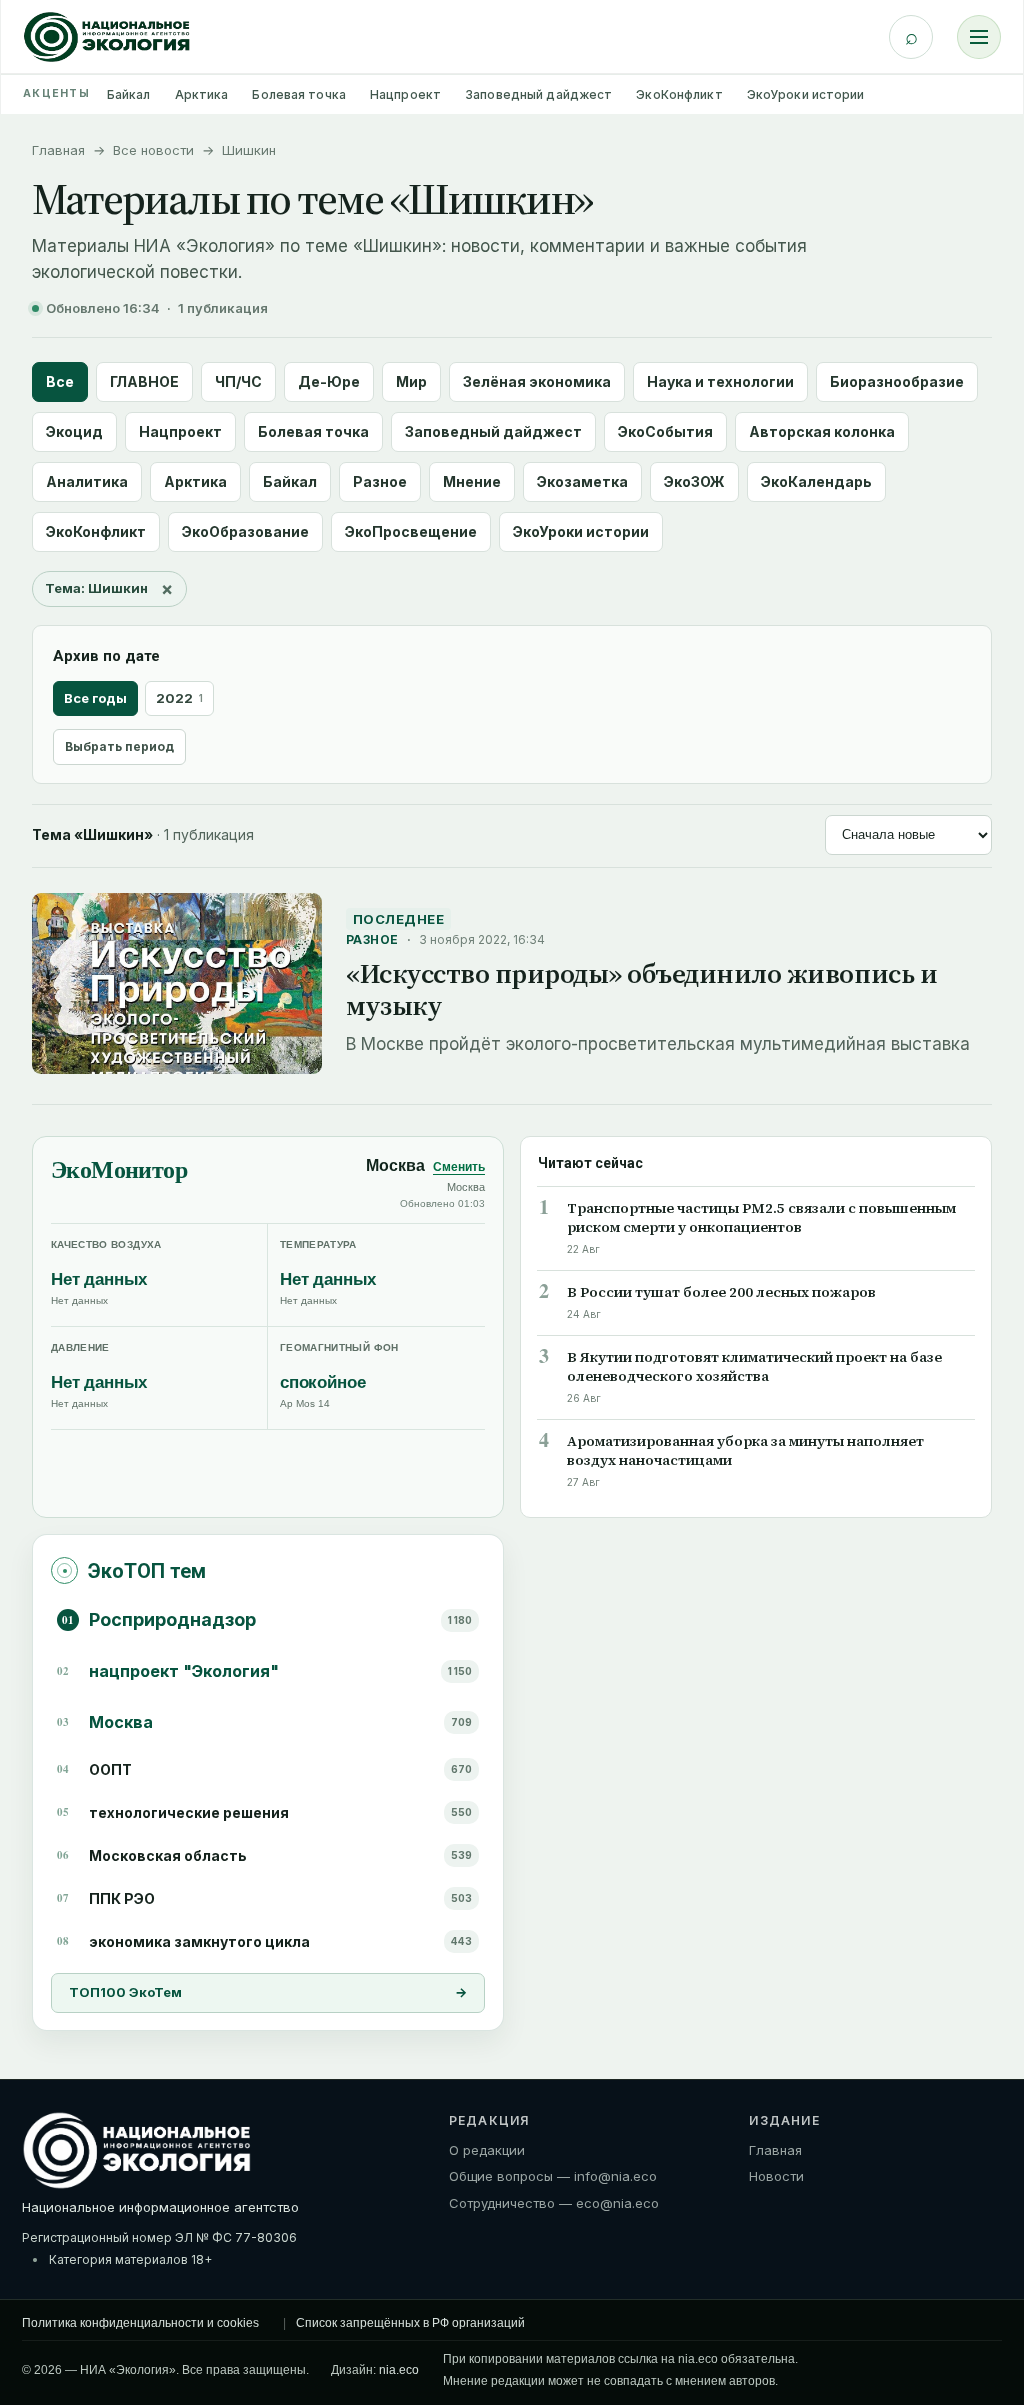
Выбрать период (119, 746)
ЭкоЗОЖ (694, 481)
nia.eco (399, 2370)
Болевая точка (299, 94)
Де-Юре (329, 381)
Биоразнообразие (897, 381)
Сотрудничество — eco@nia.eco (554, 2203)
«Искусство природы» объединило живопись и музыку (641, 989)
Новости (776, 2176)
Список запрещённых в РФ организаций (410, 2323)
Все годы (95, 698)
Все (60, 381)
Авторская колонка (822, 431)
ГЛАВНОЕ (144, 381)
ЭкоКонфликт (679, 94)
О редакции (487, 2150)
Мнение (472, 481)
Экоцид (74, 431)
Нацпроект (405, 94)
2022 (179, 698)
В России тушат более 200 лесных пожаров (721, 1292)
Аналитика (87, 481)
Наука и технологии (720, 381)
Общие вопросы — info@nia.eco (553, 2176)
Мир (411, 381)
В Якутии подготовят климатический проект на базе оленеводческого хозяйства (754, 1367)
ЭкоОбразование (245, 531)
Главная (58, 150)
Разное (380, 481)
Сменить (459, 1167)
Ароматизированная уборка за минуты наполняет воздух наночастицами (745, 1451)
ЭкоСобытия (665, 431)
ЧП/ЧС (238, 381)
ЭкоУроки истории (806, 94)
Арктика (202, 94)
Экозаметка (582, 481)
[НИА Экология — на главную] (107, 37)
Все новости (153, 150)
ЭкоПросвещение (411, 531)
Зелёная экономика (537, 381)
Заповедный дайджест (538, 94)
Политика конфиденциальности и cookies (140, 2323)
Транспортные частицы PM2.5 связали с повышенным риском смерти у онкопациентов (761, 1218)
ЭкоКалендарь (816, 481)
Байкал (129, 94)
